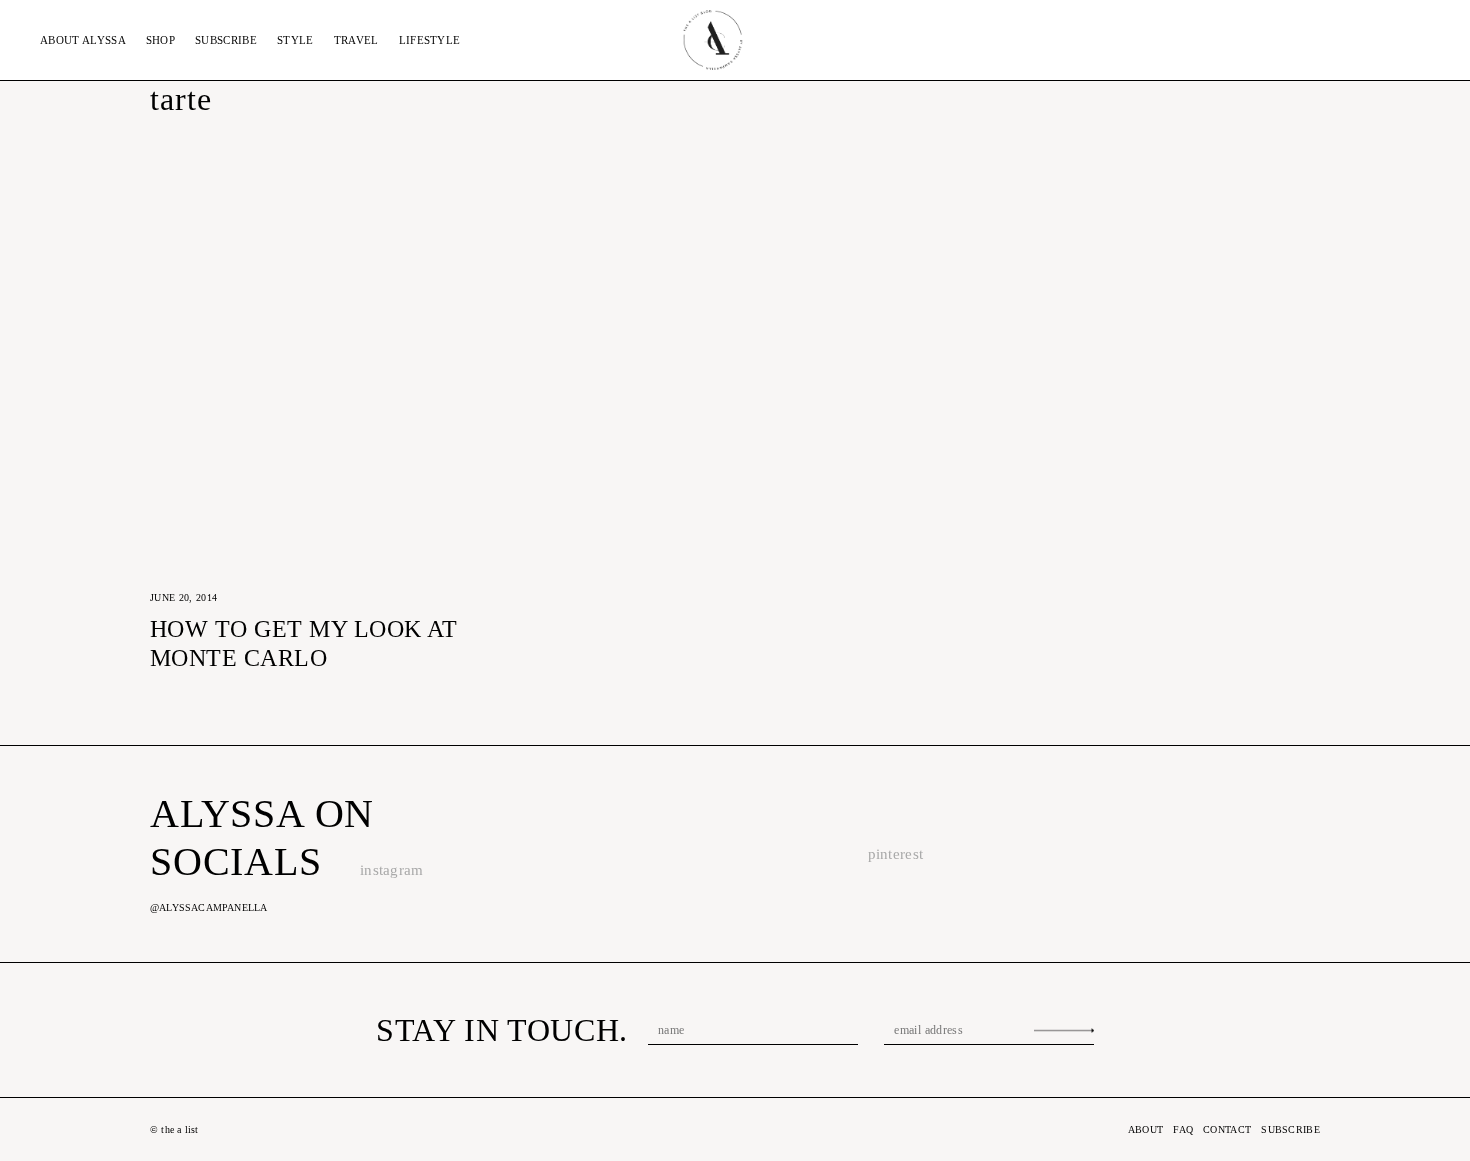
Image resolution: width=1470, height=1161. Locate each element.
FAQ (1183, 1129)
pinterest (896, 854)
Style (295, 40)
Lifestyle (430, 40)
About (83, 40)
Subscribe (226, 40)
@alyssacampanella (208, 907)
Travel (356, 40)
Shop (160, 40)
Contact (1227, 1129)
